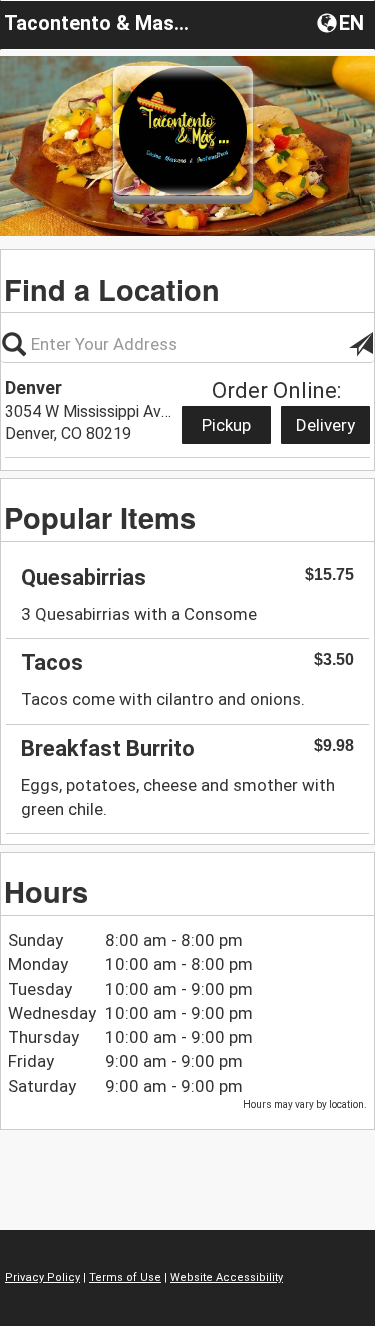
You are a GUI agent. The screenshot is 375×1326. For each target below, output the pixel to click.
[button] (342, 22)
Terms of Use (125, 1277)
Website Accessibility (226, 1277)
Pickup (226, 425)
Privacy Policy (42, 1277)
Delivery (325, 425)
